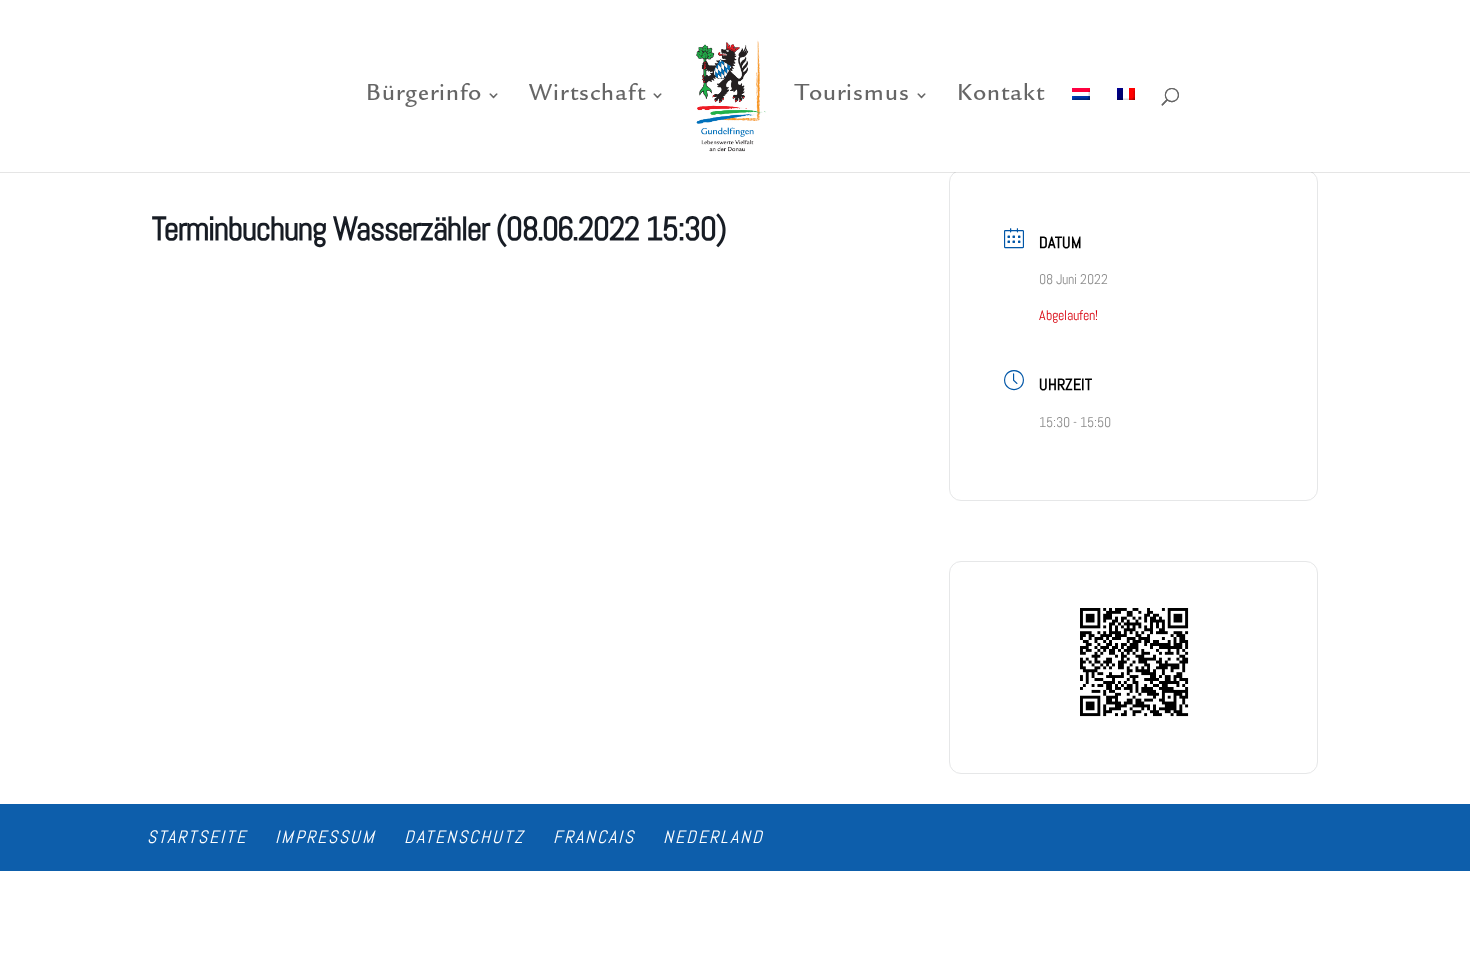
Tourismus (852, 97)
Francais (594, 836)
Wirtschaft (587, 97)
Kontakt (1001, 97)
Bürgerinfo (424, 97)
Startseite (197, 836)
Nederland (713, 836)
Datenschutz (464, 836)
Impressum (325, 836)
